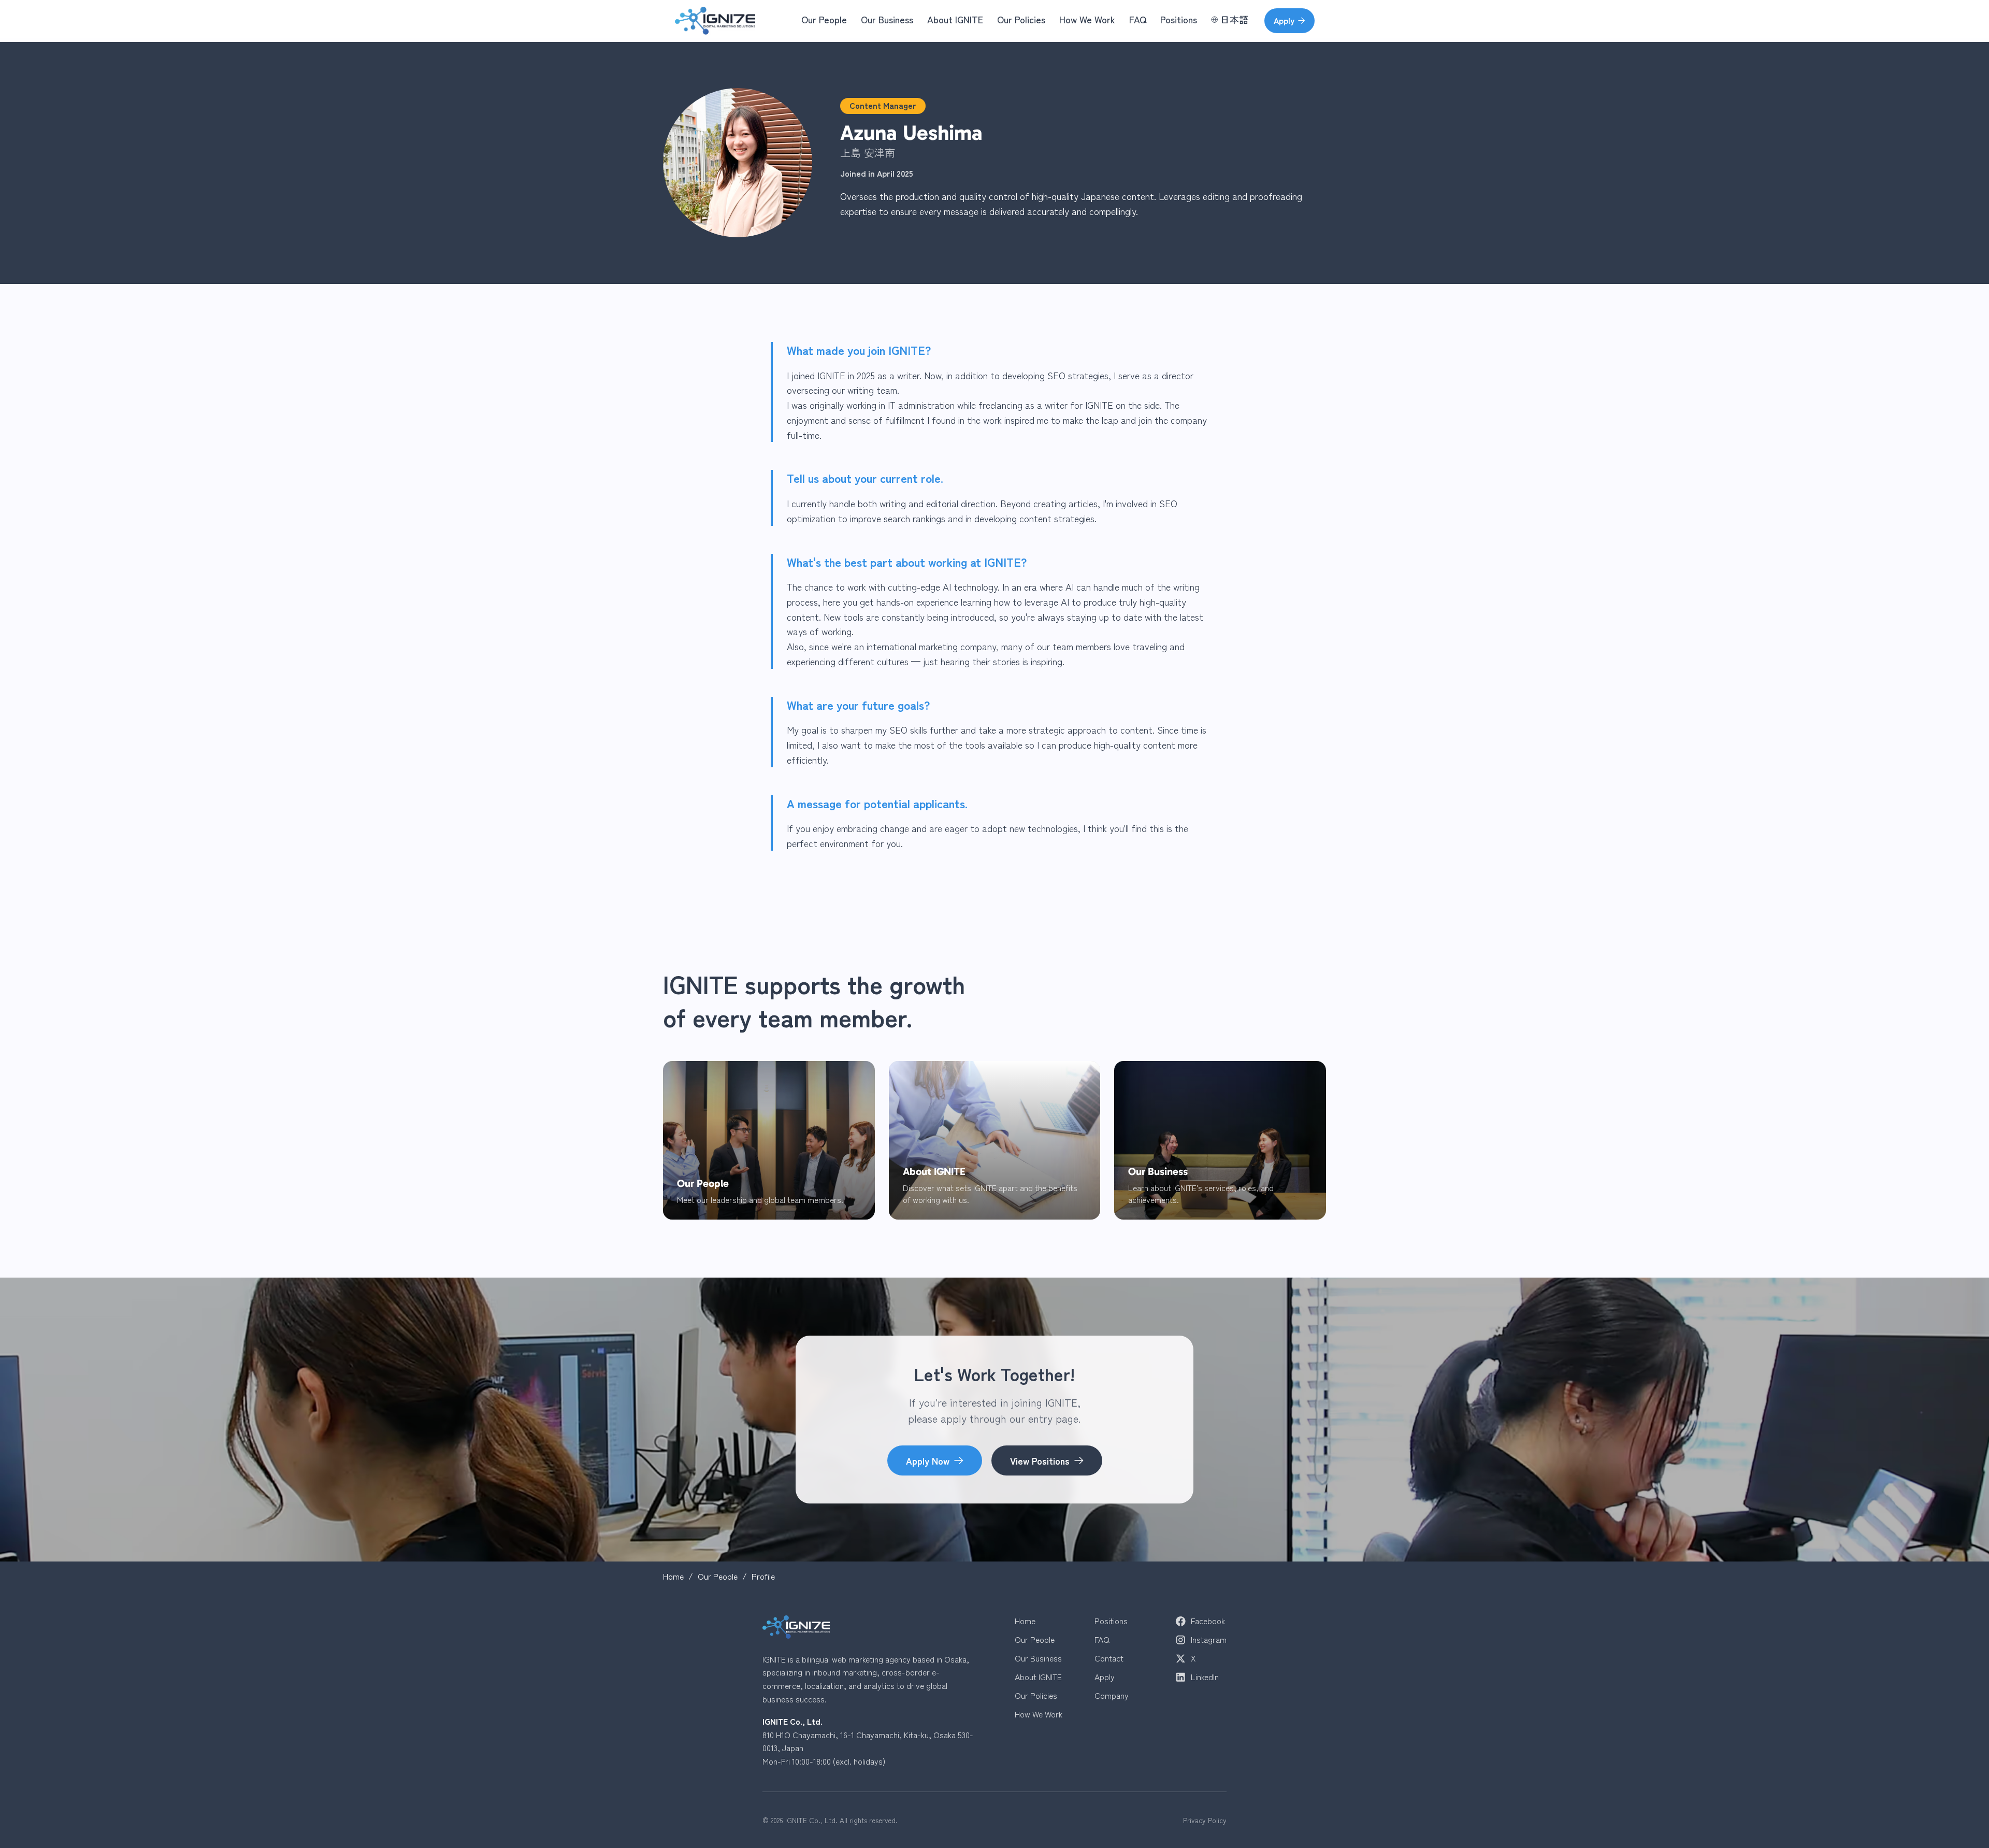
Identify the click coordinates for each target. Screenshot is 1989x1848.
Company (1112, 1696)
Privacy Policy (1205, 1820)
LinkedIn (1205, 1677)
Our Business (887, 19)
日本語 (1234, 19)
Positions (1179, 19)
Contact (1109, 1658)
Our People (824, 19)
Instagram (1209, 1640)
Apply (1284, 20)
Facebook (1208, 1621)
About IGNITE (955, 19)
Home (673, 1577)
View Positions (1040, 1460)
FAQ (1138, 19)
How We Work (1087, 19)
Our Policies (1021, 19)
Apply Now (928, 1460)
